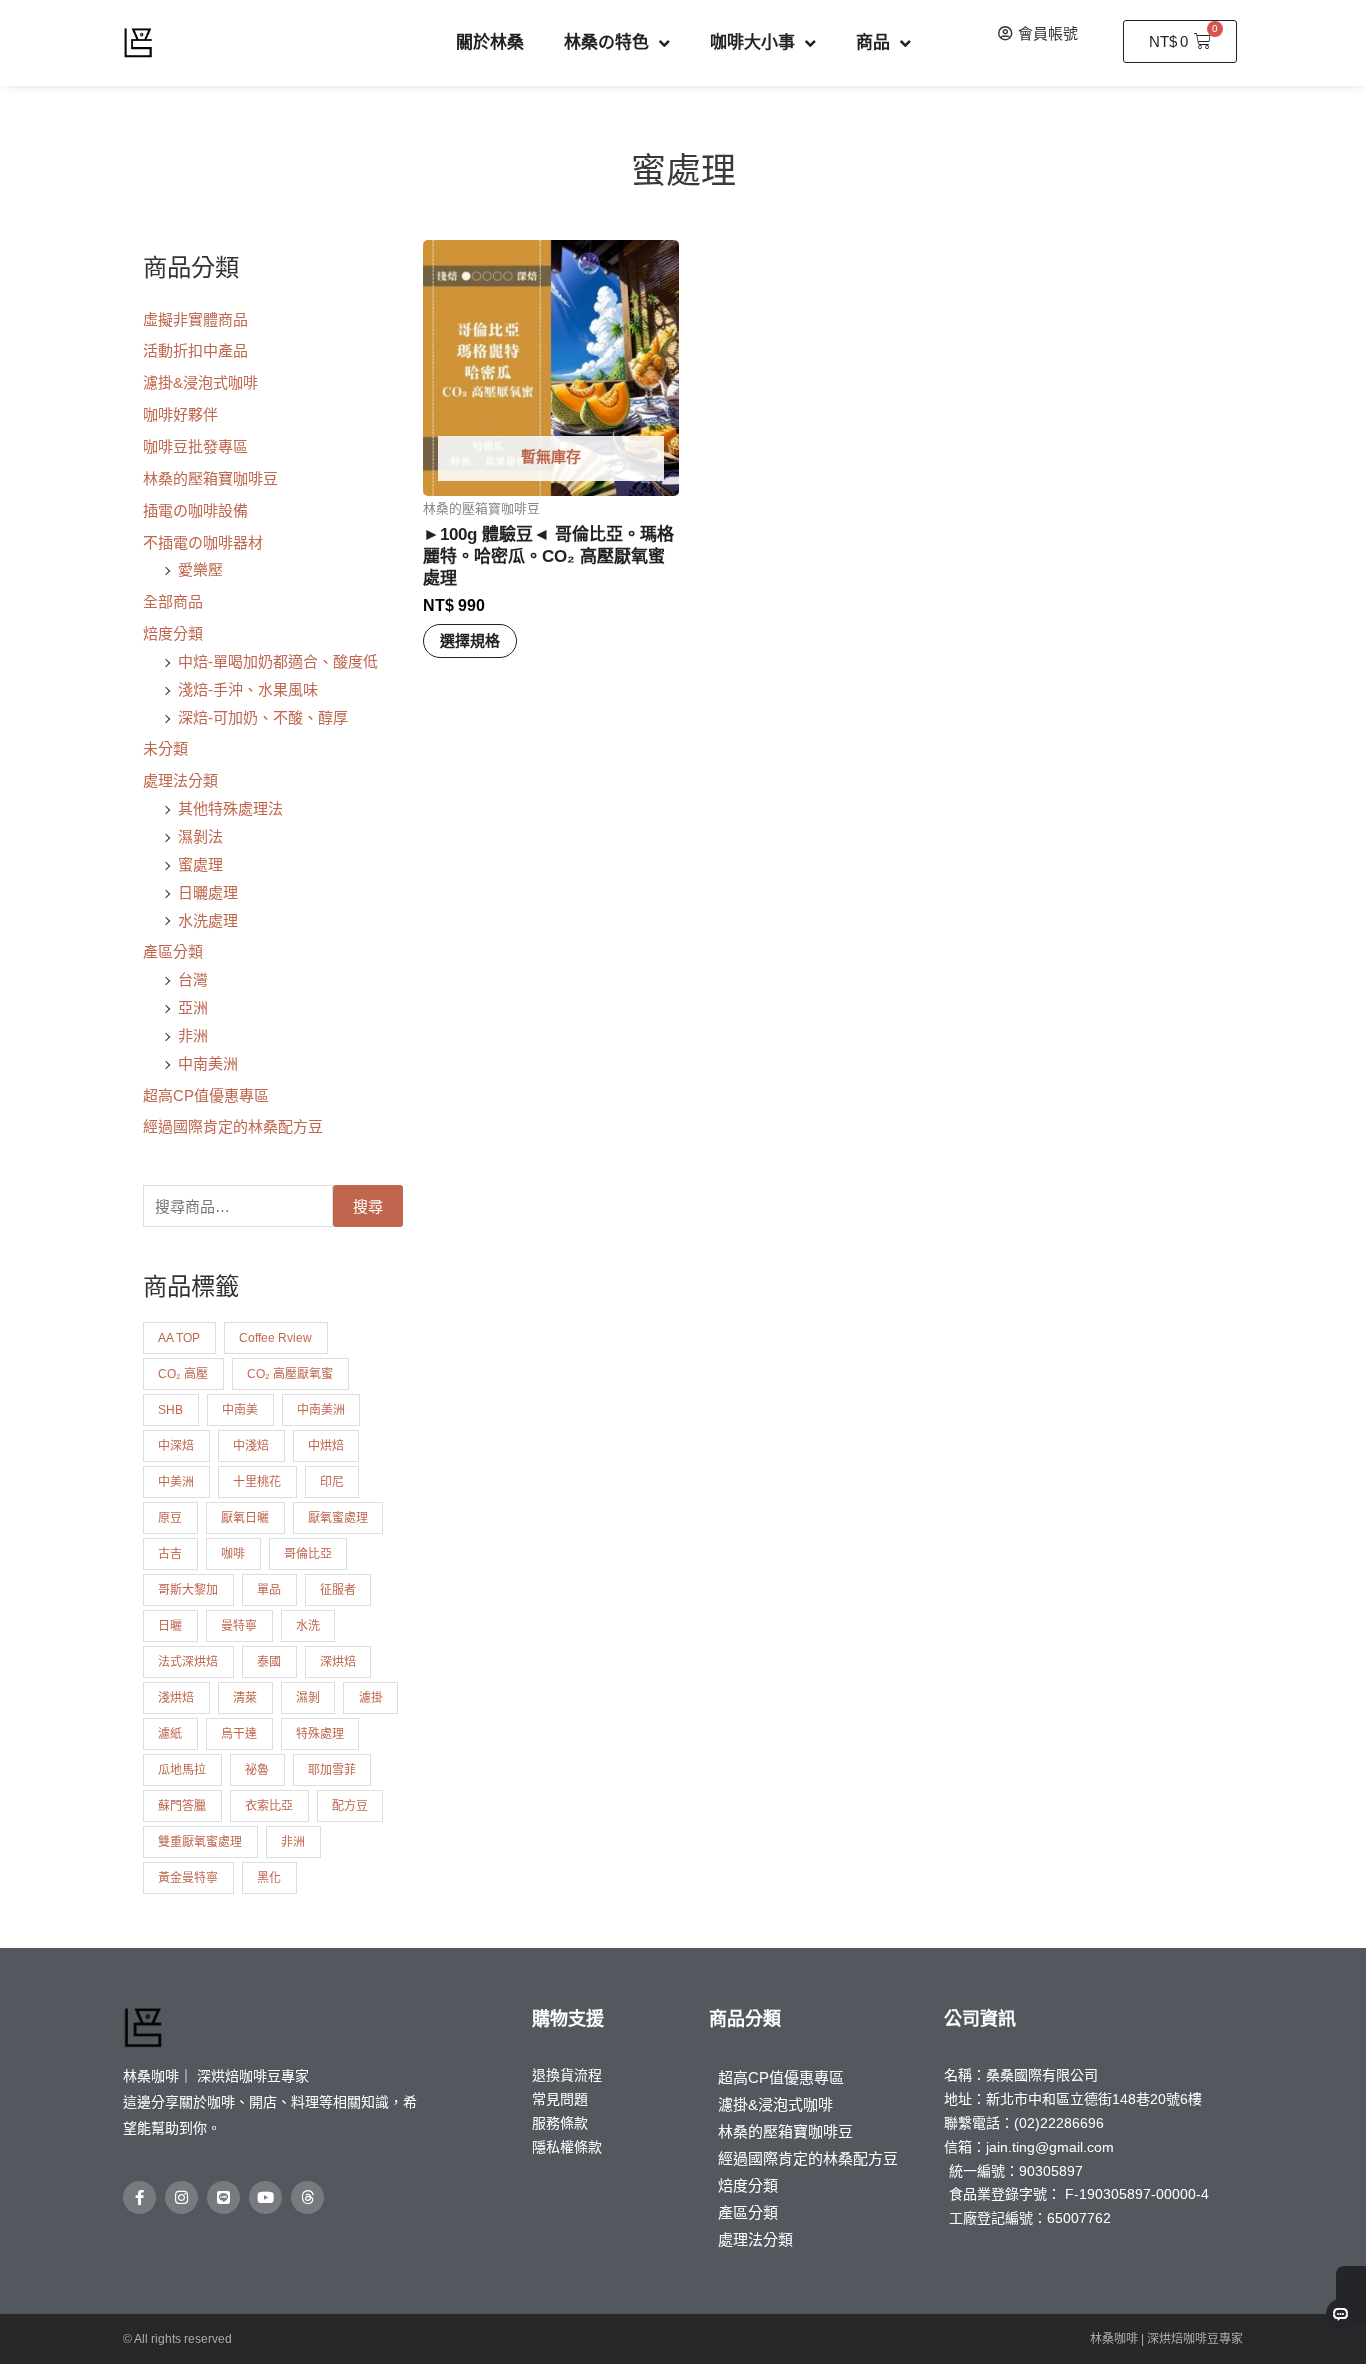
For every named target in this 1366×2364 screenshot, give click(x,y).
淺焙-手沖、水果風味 (248, 689)
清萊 (245, 1698)
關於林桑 (490, 42)
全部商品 (173, 601)
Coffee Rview (275, 1338)
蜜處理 (200, 864)
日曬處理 (208, 892)
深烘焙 (338, 1662)
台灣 (193, 979)
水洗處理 (208, 920)
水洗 (308, 1626)
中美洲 (176, 1482)
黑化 (269, 1878)
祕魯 (257, 1770)
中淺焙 (251, 1446)
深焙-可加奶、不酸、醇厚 (263, 717)
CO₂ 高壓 (183, 1374)
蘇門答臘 (182, 1806)
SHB (170, 1410)
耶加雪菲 (332, 1770)
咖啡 (233, 1554)
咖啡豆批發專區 (195, 446)
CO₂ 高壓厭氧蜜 (290, 1374)
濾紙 (170, 1734)
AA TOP (179, 1338)
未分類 (165, 748)
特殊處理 (320, 1734)
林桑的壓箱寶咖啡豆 (210, 478)
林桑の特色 (606, 42)
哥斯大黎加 (188, 1590)
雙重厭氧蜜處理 (200, 1842)
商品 (873, 42)
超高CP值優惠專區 (206, 1095)
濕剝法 (200, 836)
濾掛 (371, 1698)
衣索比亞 (269, 1806)
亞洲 (193, 1007)
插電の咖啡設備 (195, 510)
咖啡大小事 (752, 42)
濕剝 (308, 1698)
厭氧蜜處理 (338, 1518)
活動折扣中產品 (195, 350)
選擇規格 (470, 640)
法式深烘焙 (188, 1662)
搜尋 (368, 1206)
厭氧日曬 (245, 1518)
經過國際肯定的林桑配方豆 (233, 1126)
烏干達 (239, 1734)
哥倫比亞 (308, 1554)
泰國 (269, 1662)
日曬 (170, 1626)
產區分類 (173, 951)
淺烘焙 (176, 1698)
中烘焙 (326, 1446)
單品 (269, 1590)
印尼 (332, 1482)
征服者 (338, 1590)
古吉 (170, 1554)
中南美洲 (208, 1063)
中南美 (240, 1410)
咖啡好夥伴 (180, 414)
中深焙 (176, 1446)
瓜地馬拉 (182, 1770)
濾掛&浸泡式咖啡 (200, 382)
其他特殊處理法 (230, 808)
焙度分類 (173, 633)
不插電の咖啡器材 (203, 542)
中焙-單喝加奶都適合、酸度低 (278, 661)
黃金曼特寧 (188, 1878)
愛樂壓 (200, 569)
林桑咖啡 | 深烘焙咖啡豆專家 (1166, 2339)
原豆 (170, 1518)
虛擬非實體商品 (195, 319)
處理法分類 (180, 780)
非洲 (193, 1035)
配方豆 (350, 1806)
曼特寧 (239, 1626)
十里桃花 (257, 1482)
